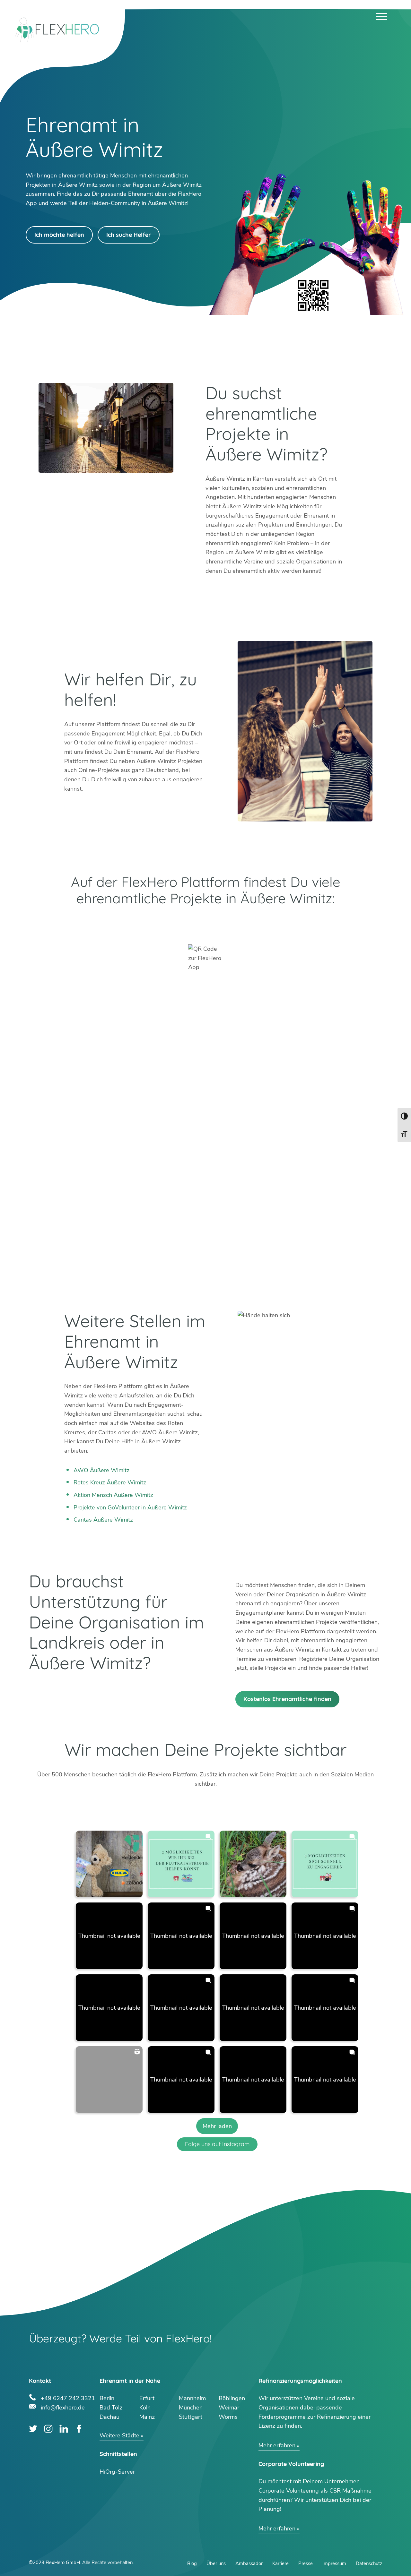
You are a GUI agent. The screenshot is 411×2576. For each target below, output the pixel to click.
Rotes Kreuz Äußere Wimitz (110, 1482)
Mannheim (192, 2398)
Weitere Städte (119, 2435)
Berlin (107, 2398)
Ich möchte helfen (59, 235)
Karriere (280, 2563)
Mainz (147, 2417)
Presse (306, 2563)
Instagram (48, 2429)
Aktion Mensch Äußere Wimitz (113, 1495)
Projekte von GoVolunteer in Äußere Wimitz (130, 1507)
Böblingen (232, 2398)
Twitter (33, 2429)
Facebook (79, 2429)
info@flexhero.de (63, 2407)
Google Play (117, 924)
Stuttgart (191, 2417)
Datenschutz (369, 2563)
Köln (145, 2408)
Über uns (216, 2563)
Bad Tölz (111, 2408)
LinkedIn (64, 2429)
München (191, 2408)
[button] (109, 1864)
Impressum (334, 2563)
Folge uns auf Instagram (217, 2144)
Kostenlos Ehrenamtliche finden (287, 1699)
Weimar (229, 2408)
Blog (192, 2563)
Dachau (109, 2417)
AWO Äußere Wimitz (101, 1470)
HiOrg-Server (117, 2472)
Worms (228, 2417)
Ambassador (249, 2563)
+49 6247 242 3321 (68, 2397)
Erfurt (147, 2398)
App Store (294, 924)
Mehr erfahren (277, 2445)
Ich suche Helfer (129, 235)
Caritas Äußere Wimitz (103, 1520)
